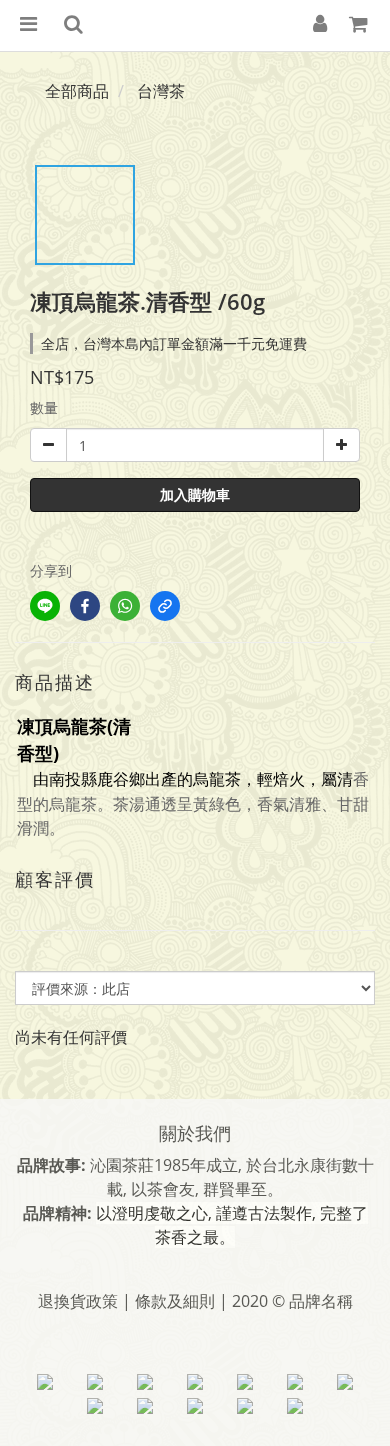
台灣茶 (161, 91)
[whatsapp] (125, 606)
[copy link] (165, 606)
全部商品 (77, 91)
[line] (45, 606)
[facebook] (85, 606)
